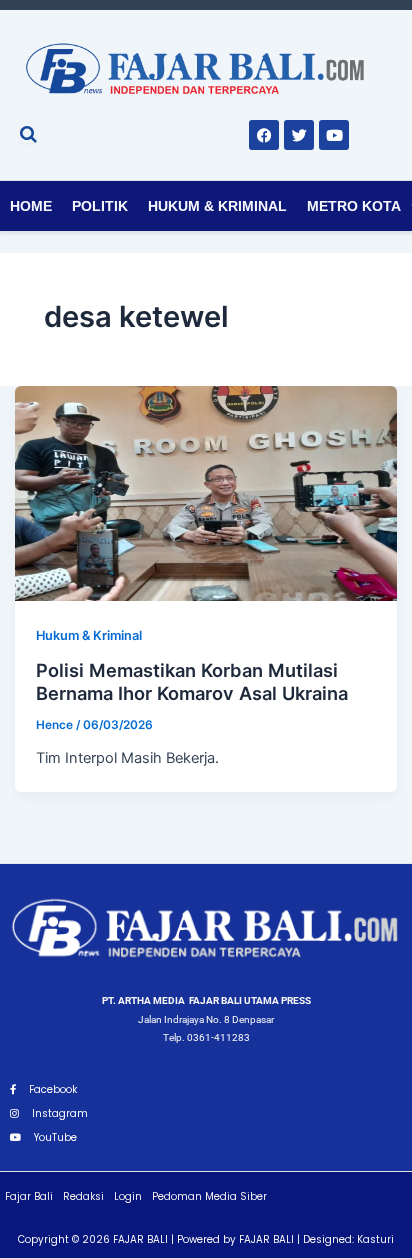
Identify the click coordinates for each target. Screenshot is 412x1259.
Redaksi (83, 1196)
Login (128, 1196)
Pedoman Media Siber (209, 1196)
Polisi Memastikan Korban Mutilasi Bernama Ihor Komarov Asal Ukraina (192, 682)
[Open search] (28, 134)
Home (31, 206)
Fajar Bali (29, 1196)
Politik (100, 206)
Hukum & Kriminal (217, 206)
